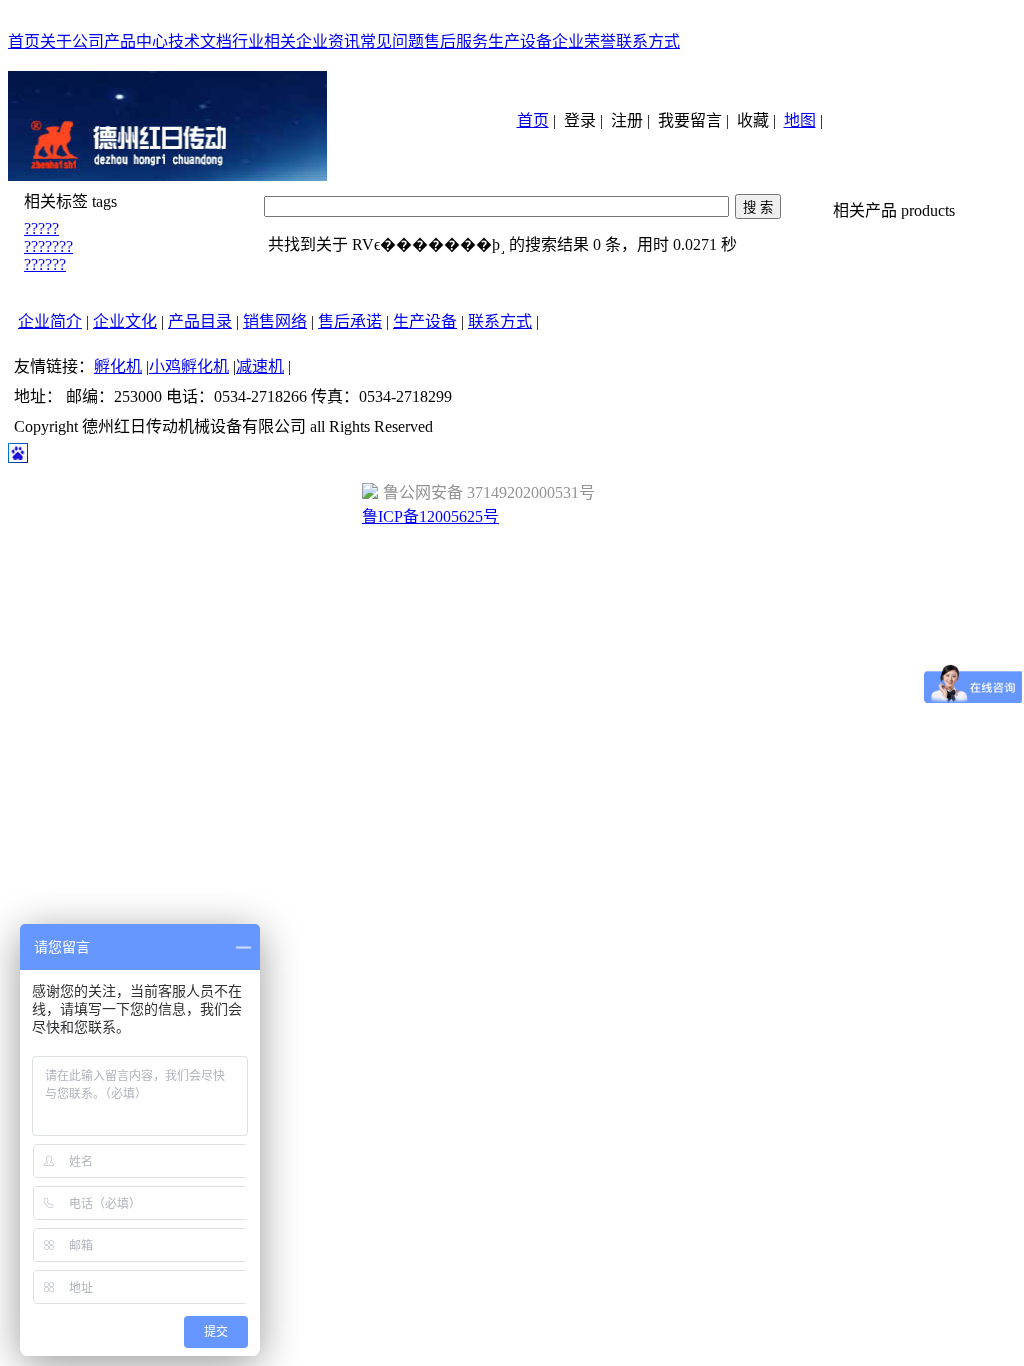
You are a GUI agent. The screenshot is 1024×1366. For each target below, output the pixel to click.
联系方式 (648, 41)
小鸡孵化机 (189, 366)
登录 (580, 120)
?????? (45, 264)
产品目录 (200, 321)
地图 (800, 120)
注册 (627, 120)
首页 (24, 41)
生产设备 (520, 41)
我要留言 (690, 120)
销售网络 (275, 321)
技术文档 (200, 41)
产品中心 (136, 41)
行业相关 (264, 41)
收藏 (753, 120)
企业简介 (50, 321)
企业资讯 (328, 41)
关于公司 (72, 41)
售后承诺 (350, 321)
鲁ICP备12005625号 (430, 516)
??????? (48, 246)
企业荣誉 (584, 41)
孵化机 (118, 366)
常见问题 (392, 41)
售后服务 (456, 41)
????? (41, 228)
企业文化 (125, 321)
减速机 (260, 366)
